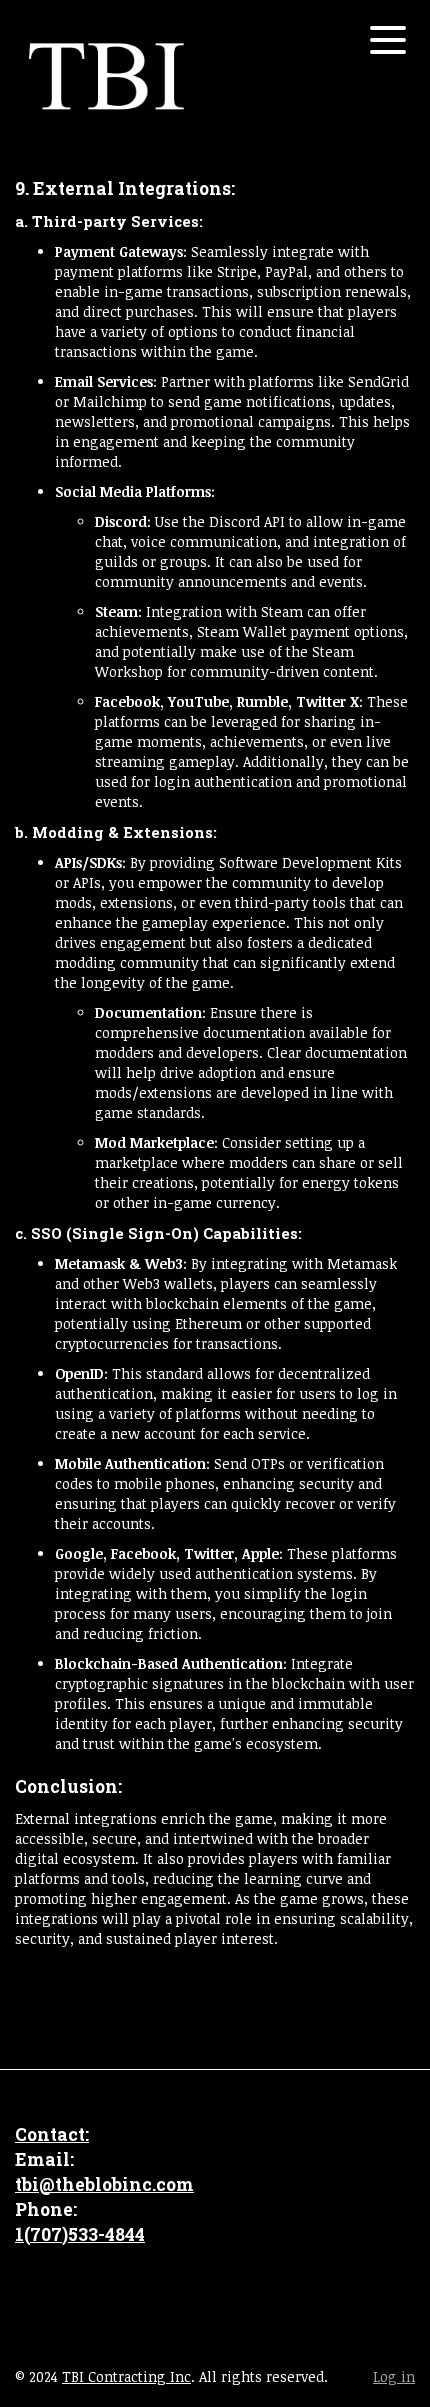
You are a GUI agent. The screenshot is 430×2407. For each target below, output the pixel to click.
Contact (50, 2134)
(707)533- (64, 2234)
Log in (394, 2376)
